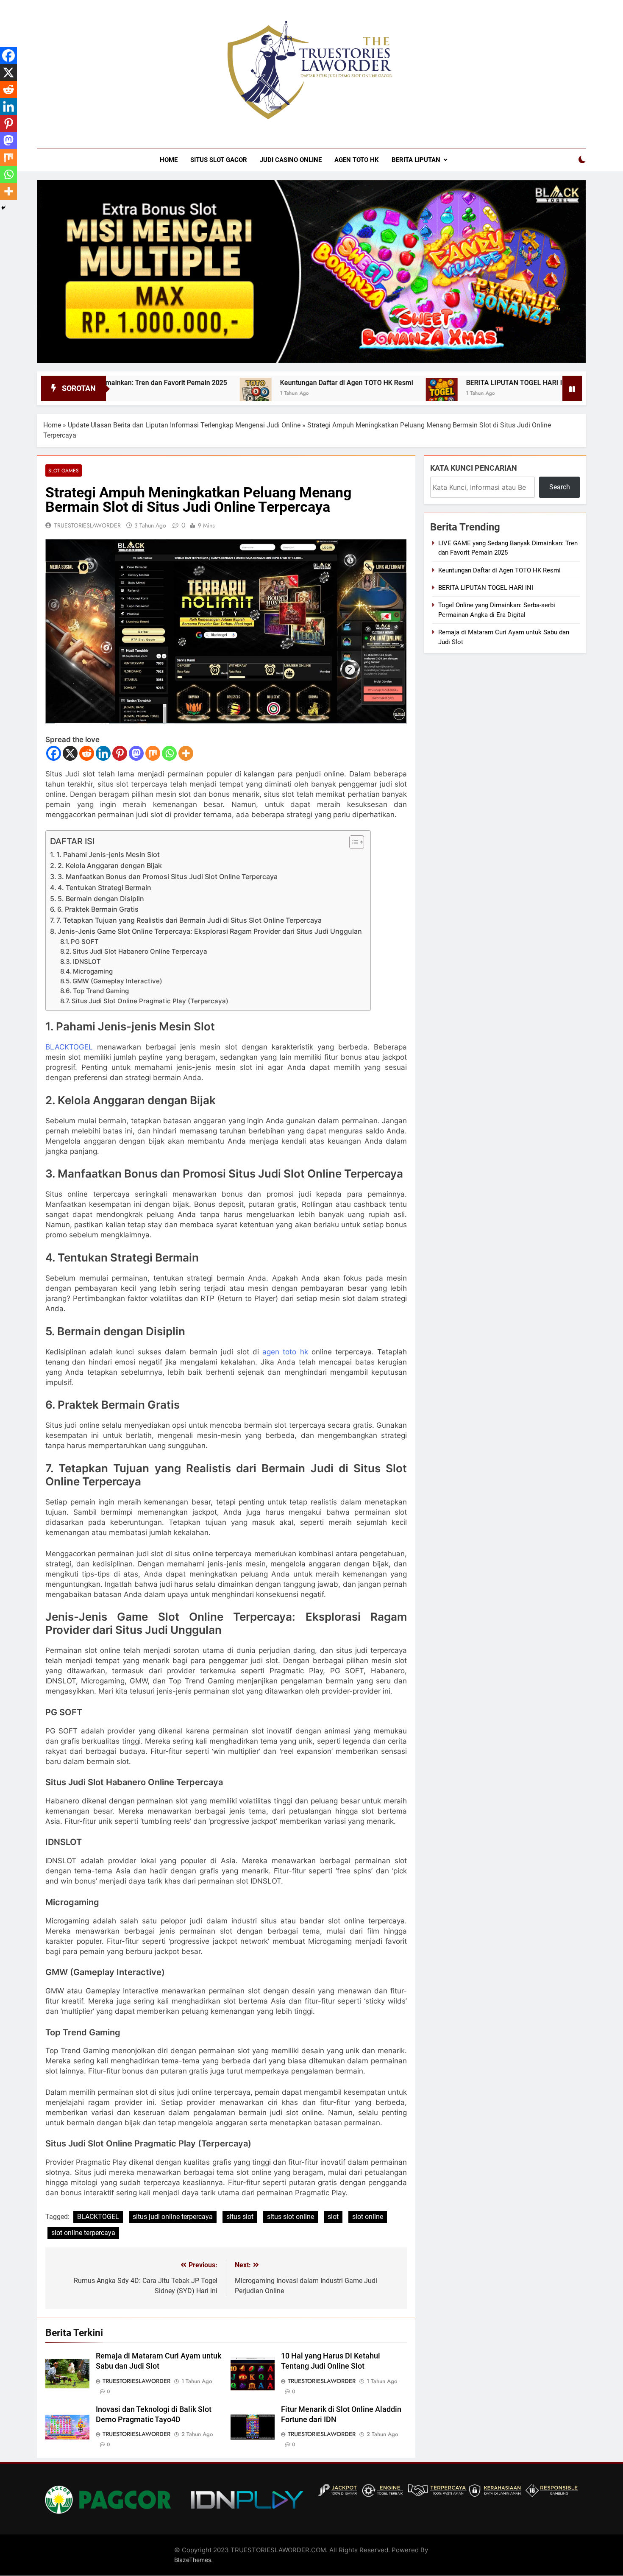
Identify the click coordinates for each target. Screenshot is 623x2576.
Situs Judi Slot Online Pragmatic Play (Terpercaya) (150, 1001)
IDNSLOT (87, 962)
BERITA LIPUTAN (416, 160)
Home (52, 425)
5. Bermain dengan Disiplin (101, 899)
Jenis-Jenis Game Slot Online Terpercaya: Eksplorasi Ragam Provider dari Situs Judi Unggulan (210, 931)
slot (333, 2217)
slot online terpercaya (83, 2233)
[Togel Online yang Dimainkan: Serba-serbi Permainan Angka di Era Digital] (519, 394)
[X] (70, 753)
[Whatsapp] (169, 753)
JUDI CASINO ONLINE (291, 160)
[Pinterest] (120, 753)
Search (560, 487)
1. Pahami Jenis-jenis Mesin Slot (108, 854)
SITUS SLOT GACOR (219, 160)
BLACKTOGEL (69, 1047)
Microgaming (93, 971)
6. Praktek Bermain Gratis (98, 909)
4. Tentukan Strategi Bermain (104, 888)
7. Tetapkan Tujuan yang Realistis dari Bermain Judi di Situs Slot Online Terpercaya (189, 920)
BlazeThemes (193, 2560)
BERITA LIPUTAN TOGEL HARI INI (439, 383)
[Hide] (3, 208)
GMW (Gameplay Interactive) (117, 981)
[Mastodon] (136, 753)
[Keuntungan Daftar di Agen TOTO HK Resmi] (177, 394)
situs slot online (291, 2217)
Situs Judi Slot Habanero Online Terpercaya (140, 952)
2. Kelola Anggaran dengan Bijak (110, 865)
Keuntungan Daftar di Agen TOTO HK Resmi (268, 383)
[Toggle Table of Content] (352, 842)
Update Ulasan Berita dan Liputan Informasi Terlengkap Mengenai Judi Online (184, 425)
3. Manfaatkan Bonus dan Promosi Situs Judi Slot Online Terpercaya (168, 876)
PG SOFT (85, 942)
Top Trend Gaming (101, 991)
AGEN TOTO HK (357, 160)
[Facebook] (54, 753)
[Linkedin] (103, 753)
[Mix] (153, 753)
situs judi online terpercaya (173, 2217)
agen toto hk (285, 1352)
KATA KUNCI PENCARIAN (474, 468)
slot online (368, 2217)
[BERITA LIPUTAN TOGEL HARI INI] (363, 394)
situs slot (240, 2217)
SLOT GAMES (64, 470)
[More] (186, 753)
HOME (169, 160)
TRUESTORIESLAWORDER (88, 525)
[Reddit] (87, 753)
